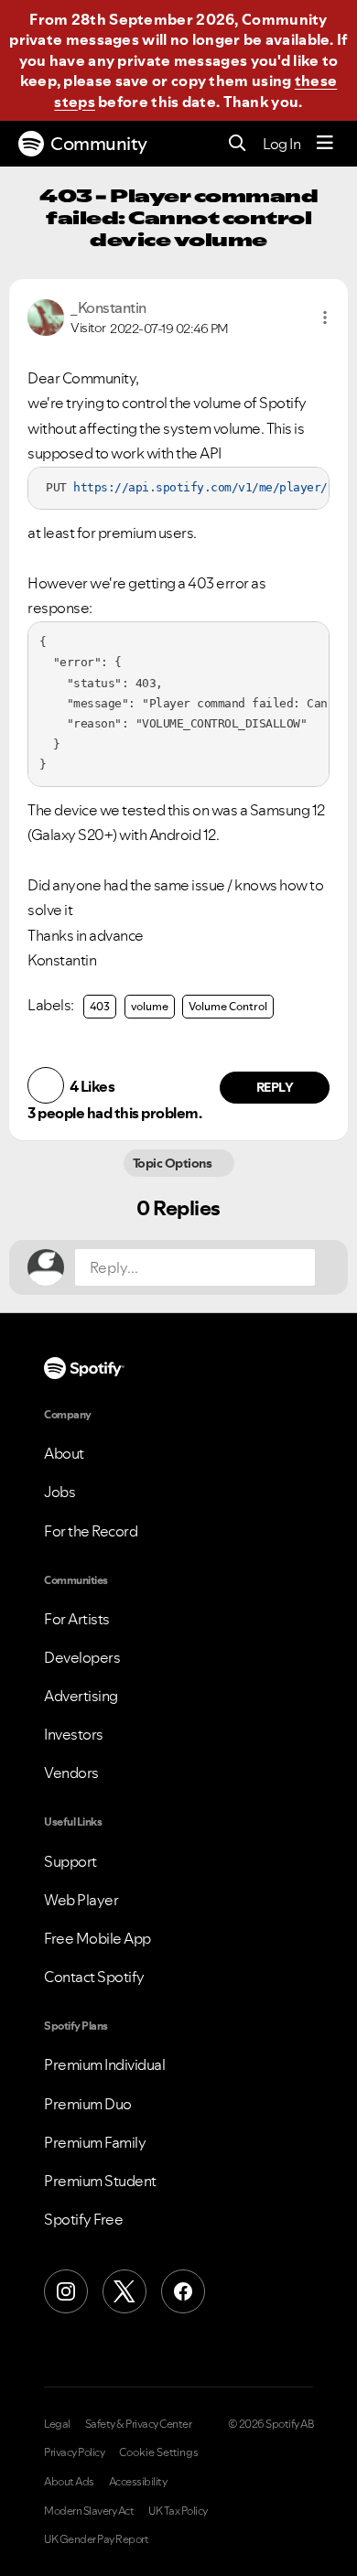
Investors (74, 1734)
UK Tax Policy (178, 2511)
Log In (281, 144)
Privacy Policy (74, 2452)
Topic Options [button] (173, 1163)
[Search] (238, 144)
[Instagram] (66, 2291)
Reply (275, 1087)
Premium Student (100, 2181)
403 (100, 1006)
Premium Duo (88, 2104)
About (64, 1453)
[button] (325, 318)
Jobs (59, 1492)
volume (150, 1006)
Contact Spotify (94, 1977)
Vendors (71, 1773)
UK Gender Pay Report (96, 2539)
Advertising (81, 1696)
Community (99, 144)
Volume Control (228, 1006)
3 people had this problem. (114, 1113)
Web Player (81, 1900)
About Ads (69, 2482)
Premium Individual (104, 2064)
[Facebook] (183, 2291)
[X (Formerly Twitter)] (124, 2291)
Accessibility (138, 2482)
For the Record (91, 1531)
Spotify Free (83, 2219)
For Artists (77, 1619)
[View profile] (46, 316)
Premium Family (95, 2142)
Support (70, 1861)
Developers (82, 1657)
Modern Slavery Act (89, 2511)
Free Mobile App (97, 1938)
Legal (57, 2424)
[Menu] (325, 144)
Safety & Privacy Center (139, 2424)
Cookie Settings (159, 2452)
